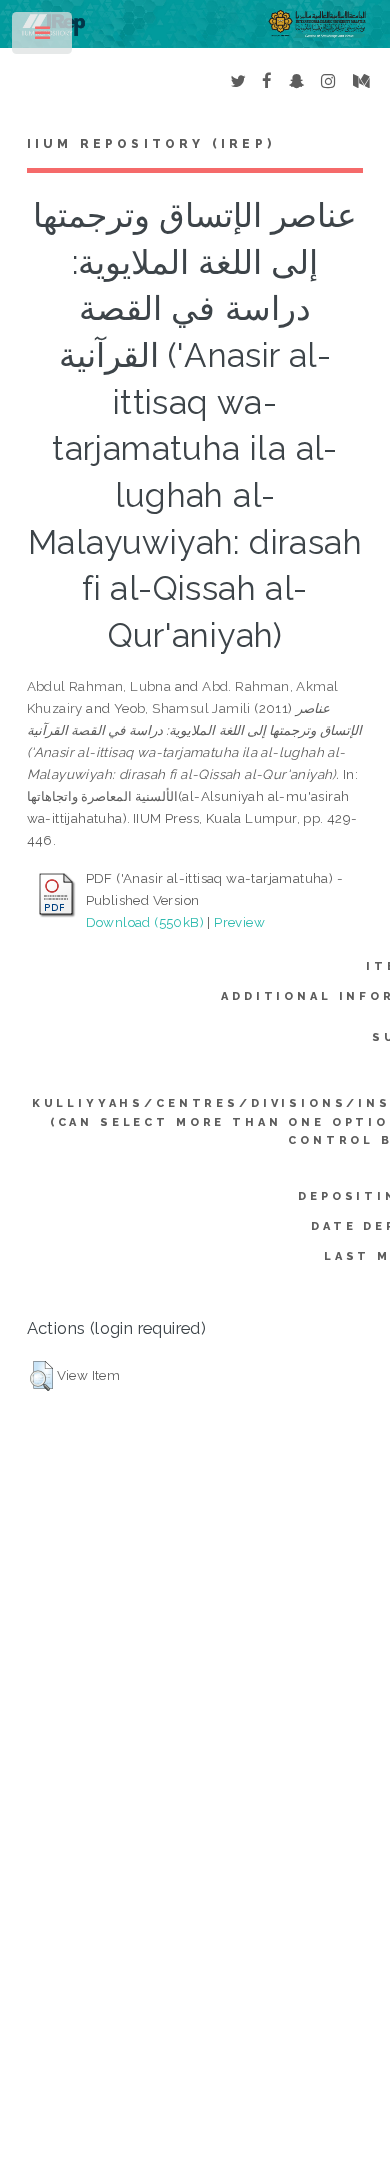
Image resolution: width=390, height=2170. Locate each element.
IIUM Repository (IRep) (151, 144)
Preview (239, 922)
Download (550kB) (145, 922)
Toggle (43, 37)
